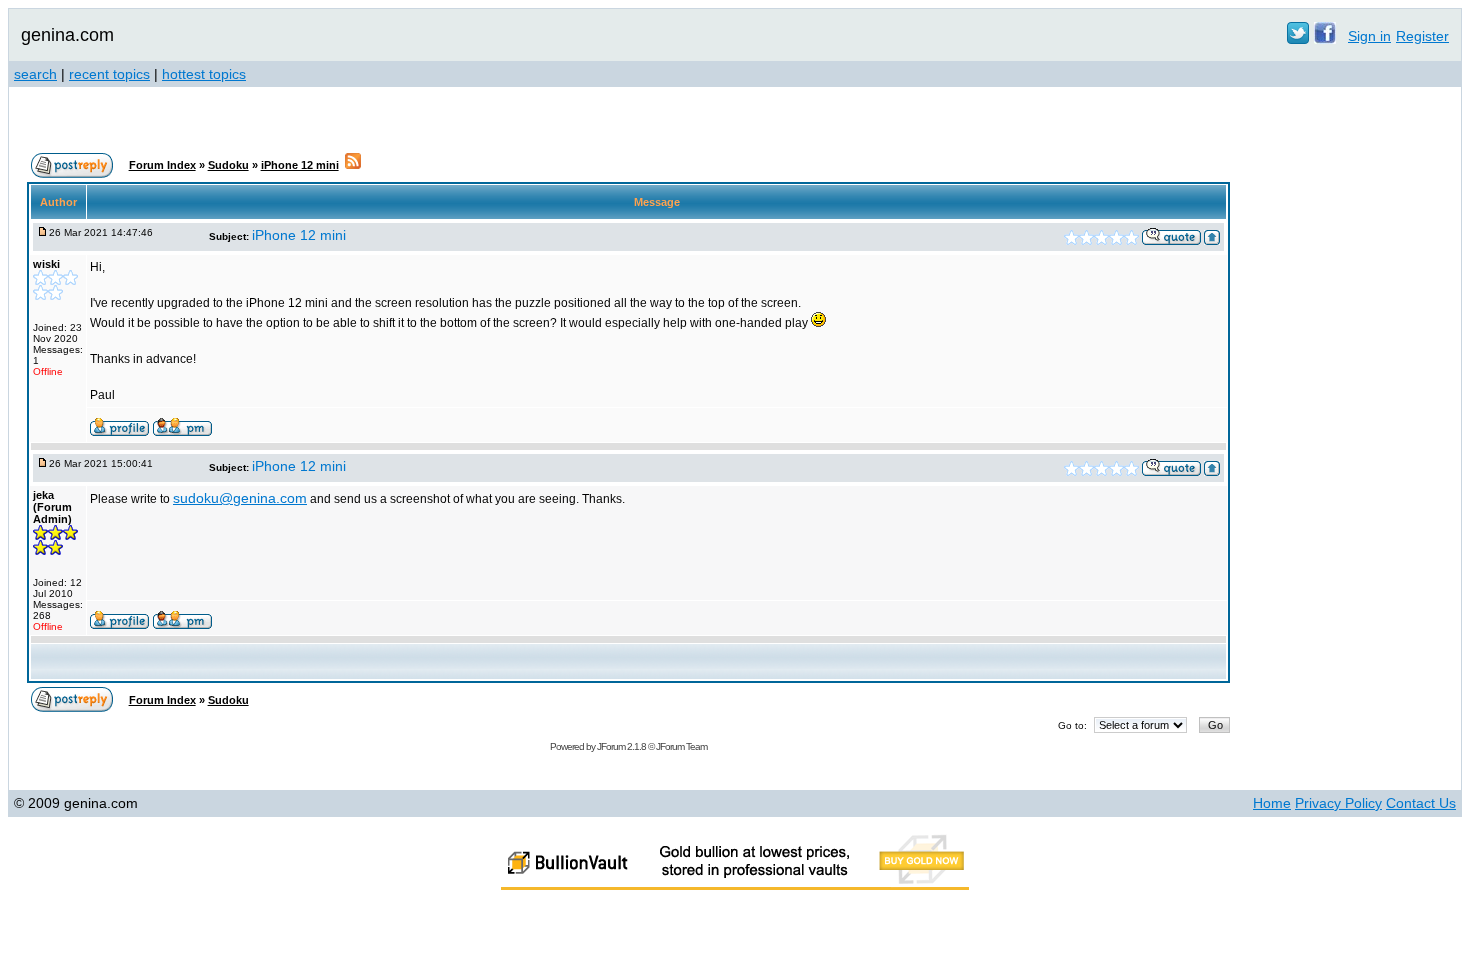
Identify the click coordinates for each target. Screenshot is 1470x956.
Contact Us (1421, 803)
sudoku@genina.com (240, 498)
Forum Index (162, 165)
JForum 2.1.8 (621, 746)
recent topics (109, 74)
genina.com (67, 35)
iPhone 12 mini (300, 165)
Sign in (1369, 36)
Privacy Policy (1338, 803)
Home (1272, 803)
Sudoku (228, 165)
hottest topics (204, 74)
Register (1422, 36)
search (35, 74)
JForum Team (681, 746)
